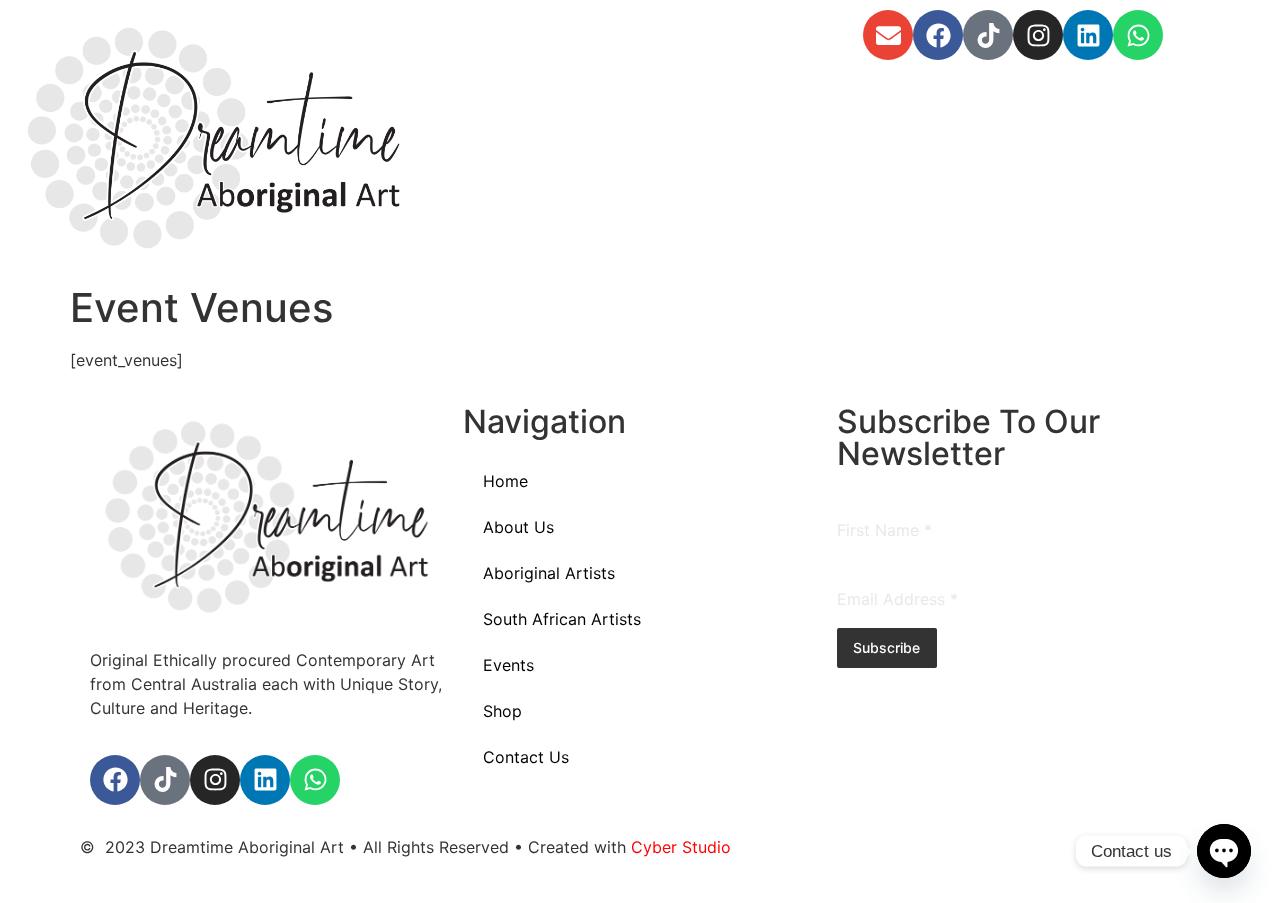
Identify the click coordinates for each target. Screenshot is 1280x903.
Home (505, 481)
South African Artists (562, 619)
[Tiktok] (988, 35)
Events (508, 665)
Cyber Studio (681, 847)
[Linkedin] (1088, 35)
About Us (518, 527)
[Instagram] (1038, 35)
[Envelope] (888, 35)
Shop (502, 711)
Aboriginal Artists (549, 573)
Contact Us (526, 757)
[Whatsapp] (1138, 35)
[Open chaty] (1224, 851)
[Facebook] (938, 35)
